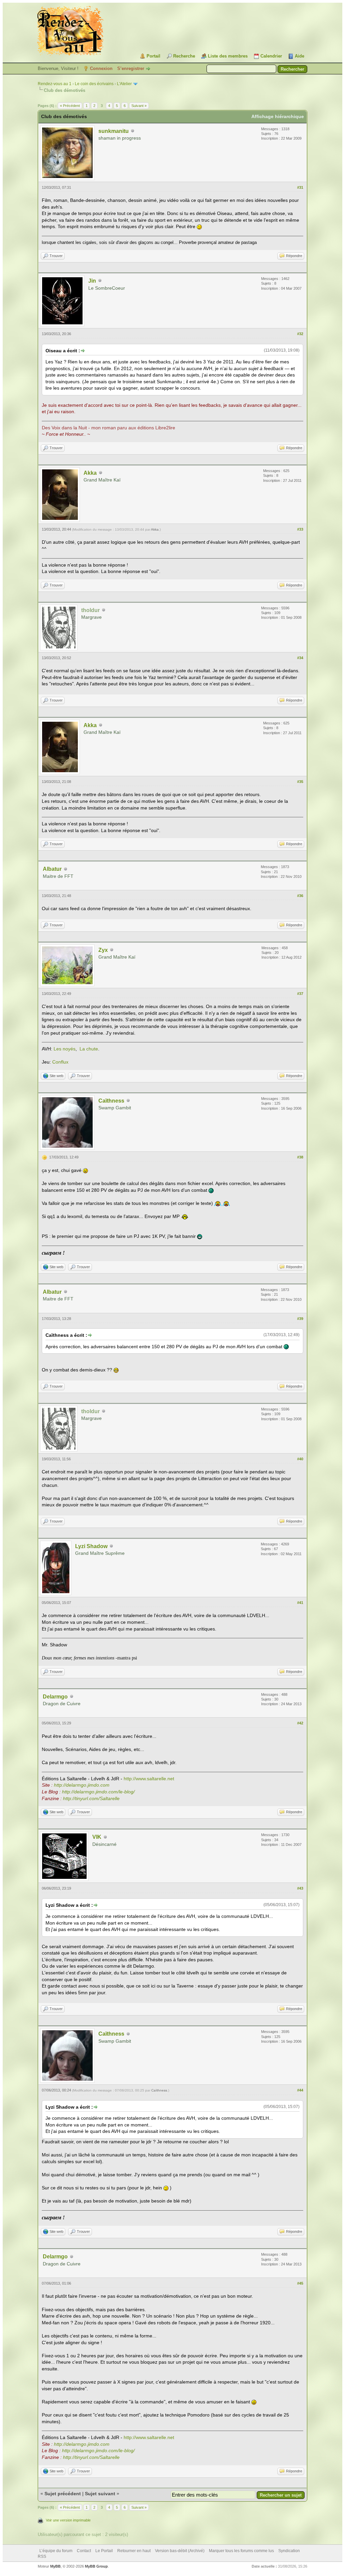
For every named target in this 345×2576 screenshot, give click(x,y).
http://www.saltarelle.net (149, 1779)
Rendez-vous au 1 (55, 84)
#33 (300, 529)
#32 (300, 334)
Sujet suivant (100, 2494)
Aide (300, 56)
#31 (300, 187)
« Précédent (70, 106)
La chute (89, 1049)
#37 (300, 994)
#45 (300, 2283)
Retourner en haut (134, 2551)
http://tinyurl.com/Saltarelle (91, 1798)
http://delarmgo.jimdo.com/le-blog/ (98, 1792)
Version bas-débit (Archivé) (180, 2551)
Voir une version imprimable (68, 2520)
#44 (300, 2090)
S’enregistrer (131, 68)
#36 (300, 896)
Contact (84, 2551)
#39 (300, 1319)
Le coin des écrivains (94, 84)
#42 (300, 1723)
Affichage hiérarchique (278, 116)
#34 (300, 658)
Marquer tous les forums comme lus (241, 2551)
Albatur (52, 869)
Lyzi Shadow (91, 1546)
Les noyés (65, 1049)
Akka (90, 473)
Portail (153, 56)
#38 (300, 1157)
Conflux (60, 1062)
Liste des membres (228, 56)
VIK (97, 1837)
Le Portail (104, 2551)
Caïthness (111, 1101)
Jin (92, 281)
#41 (300, 1603)
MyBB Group (96, 2566)
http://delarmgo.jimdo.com (82, 1785)
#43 (300, 1888)
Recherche (184, 56)
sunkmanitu (114, 131)
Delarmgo (55, 1697)
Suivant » (139, 106)
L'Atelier (124, 84)
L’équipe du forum (56, 2551)
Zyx (103, 950)
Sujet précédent (63, 2494)
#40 (300, 1459)
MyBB (55, 2566)
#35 (300, 782)
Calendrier (271, 56)
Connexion (101, 68)
